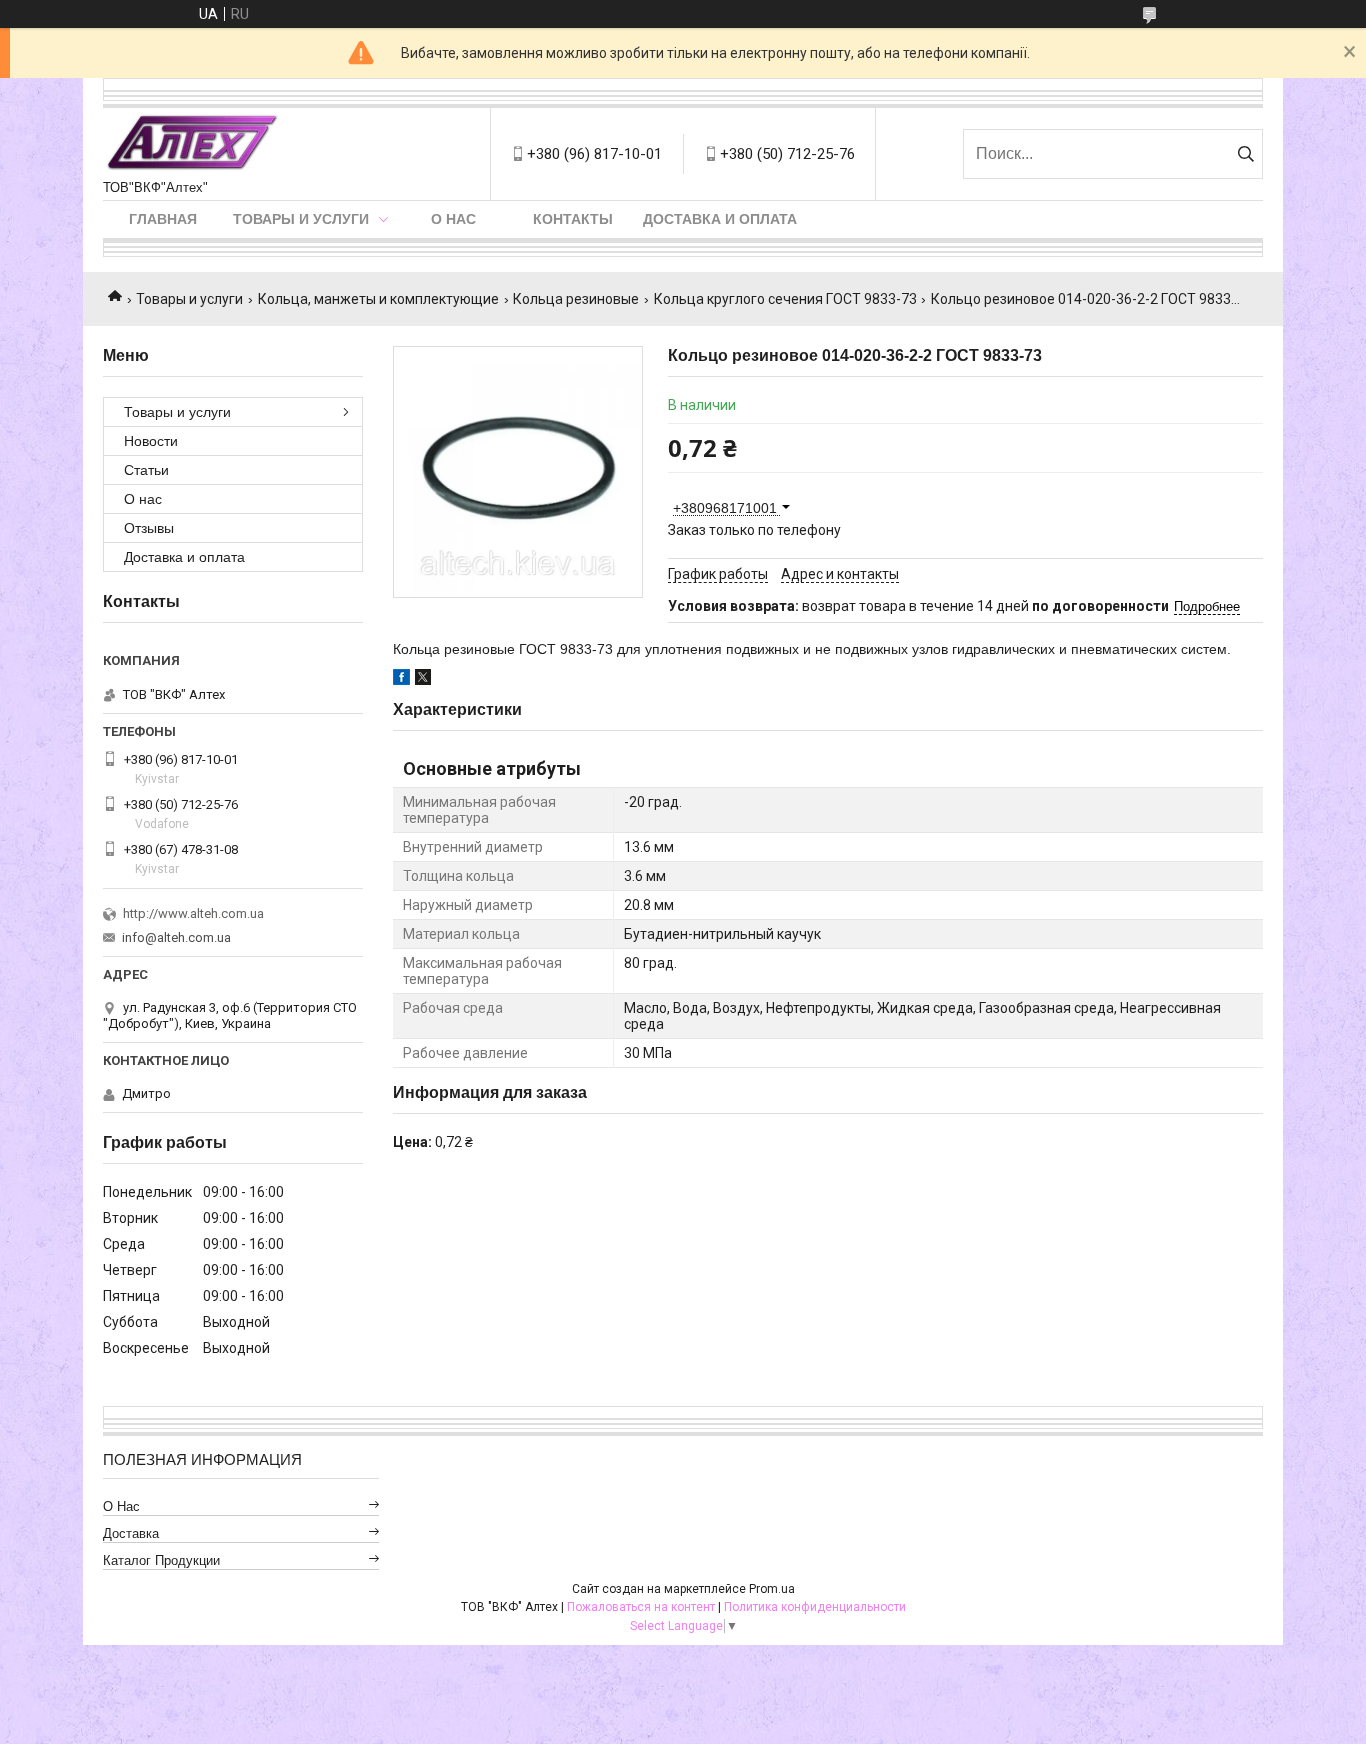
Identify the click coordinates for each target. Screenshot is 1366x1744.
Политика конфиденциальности (815, 1607)
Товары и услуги (301, 219)
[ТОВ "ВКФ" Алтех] (192, 144)
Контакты (573, 219)
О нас (453, 219)
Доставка (131, 1533)
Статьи (146, 470)
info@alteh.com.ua (176, 937)
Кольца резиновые (576, 299)
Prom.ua (772, 1589)
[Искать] (1245, 154)
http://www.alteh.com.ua (193, 913)
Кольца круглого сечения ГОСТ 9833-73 (785, 299)
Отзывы (149, 528)
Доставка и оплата (720, 219)
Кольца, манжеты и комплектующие (378, 299)
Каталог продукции (161, 1560)
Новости (151, 441)
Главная (163, 219)
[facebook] (401, 680)
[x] (423, 680)
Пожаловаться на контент (641, 1607)
